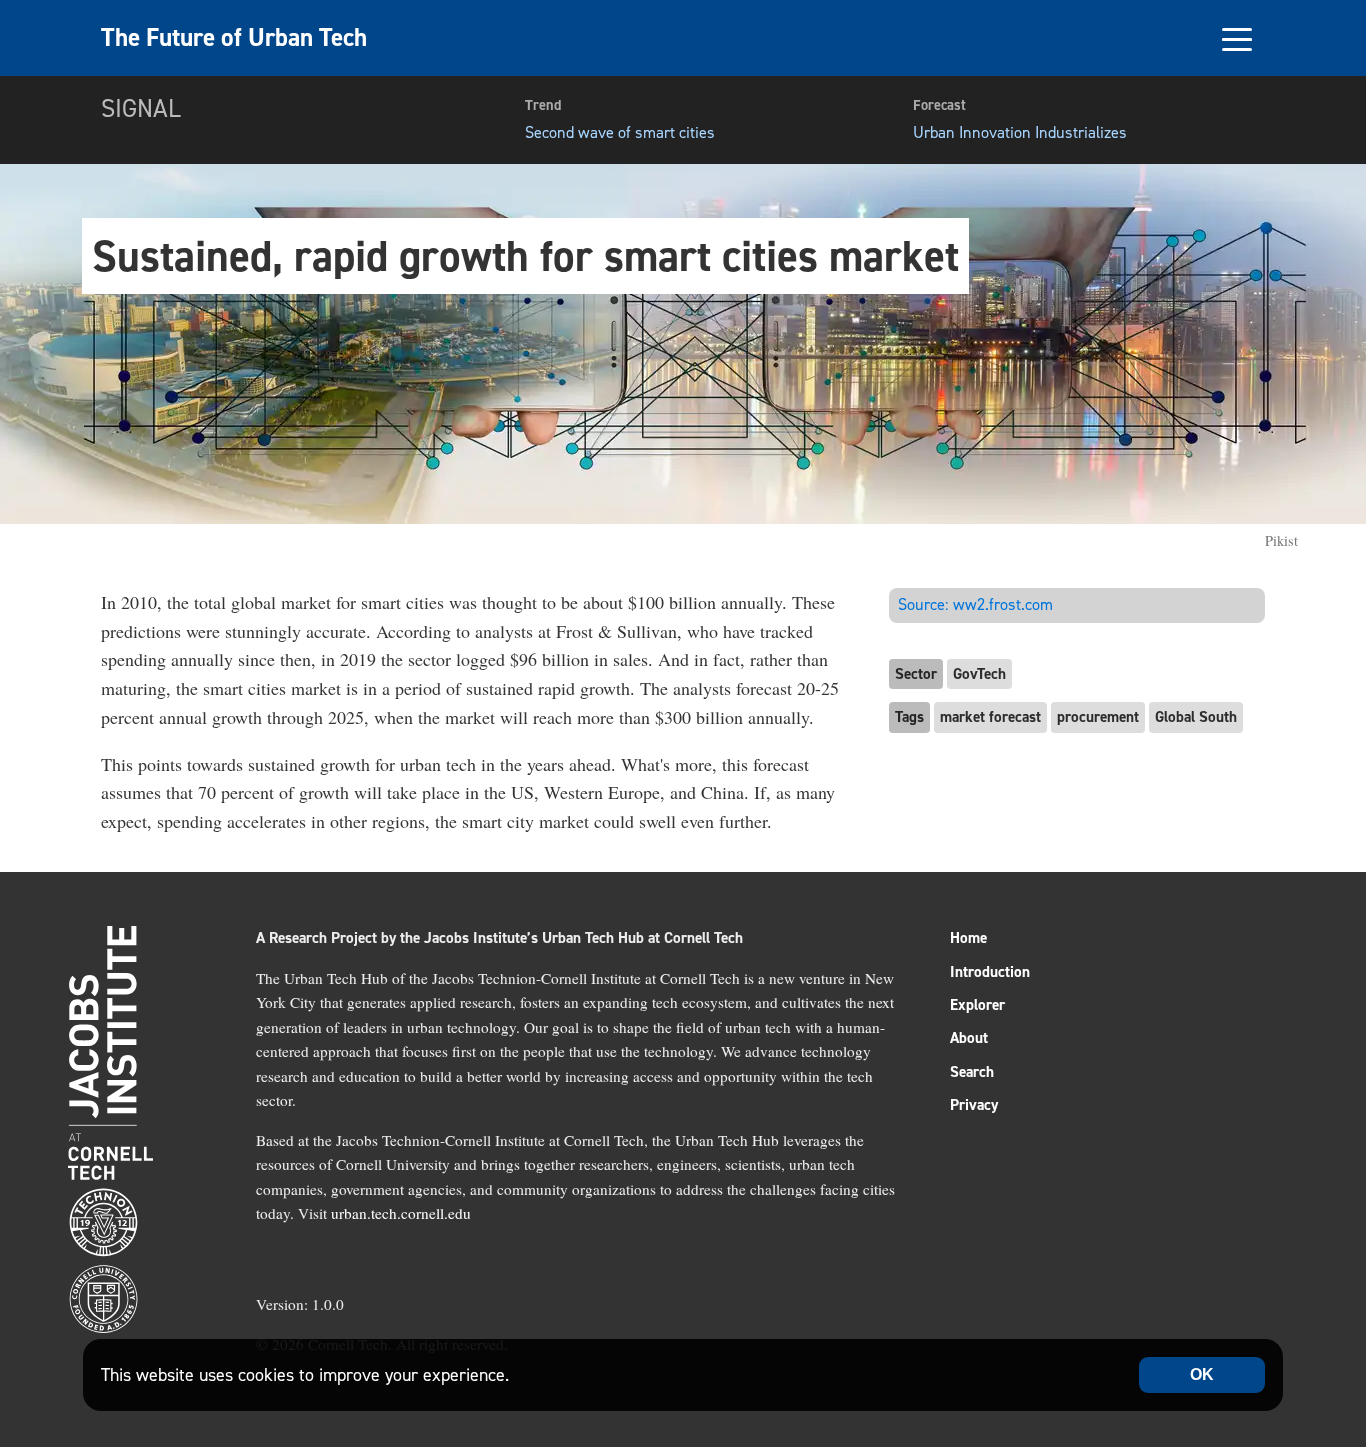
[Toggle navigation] (1236, 38)
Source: (975, 604)
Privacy (974, 1105)
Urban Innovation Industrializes (1020, 132)
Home (968, 938)
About (969, 1038)
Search (972, 1072)
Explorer (977, 1005)
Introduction (990, 972)
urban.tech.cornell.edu (401, 1213)
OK (1202, 1374)
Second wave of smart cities (620, 132)
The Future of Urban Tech (234, 37)
